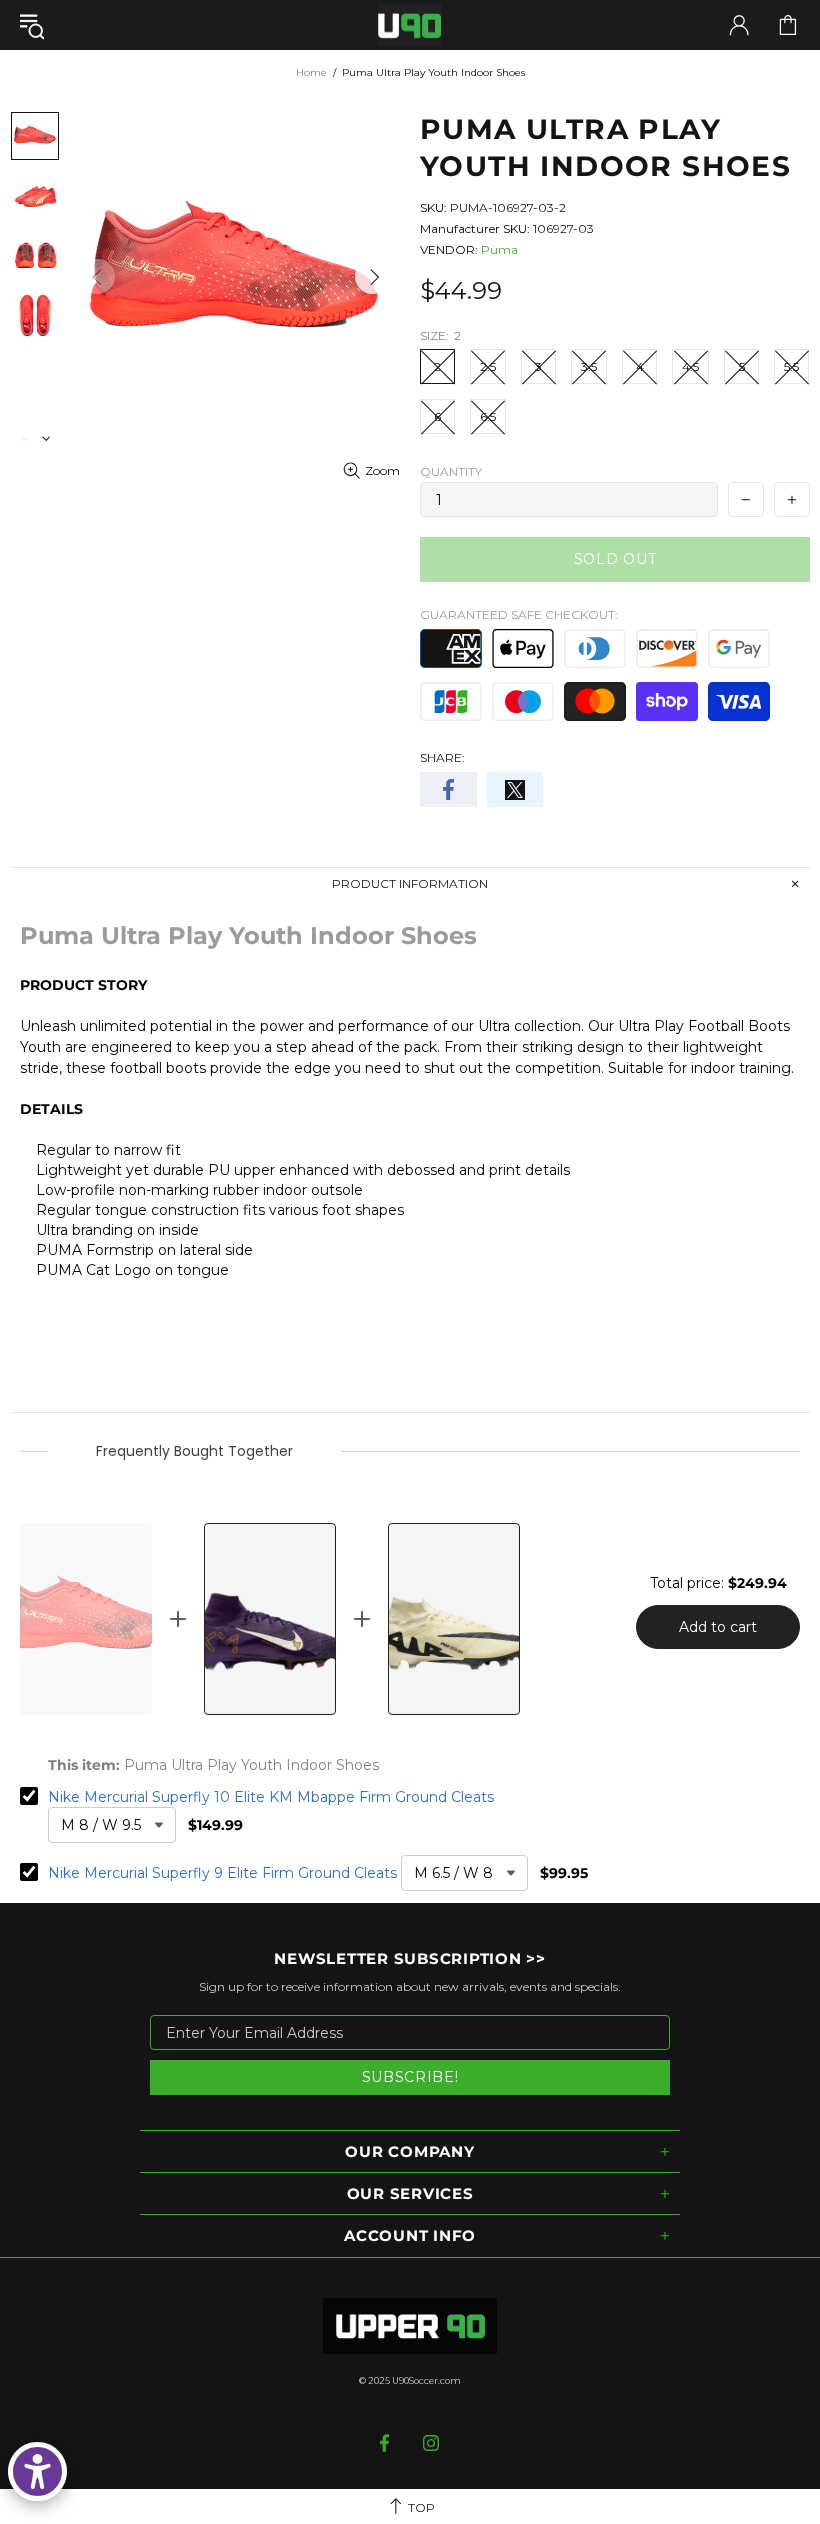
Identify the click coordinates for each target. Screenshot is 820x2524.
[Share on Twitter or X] (515, 789)
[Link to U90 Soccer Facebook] (386, 2443)
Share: (442, 757)
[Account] (739, 25)
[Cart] (788, 25)
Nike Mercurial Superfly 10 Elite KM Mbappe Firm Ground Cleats (271, 1797)
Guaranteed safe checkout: (519, 614)
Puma (499, 249)
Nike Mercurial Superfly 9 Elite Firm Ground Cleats (222, 1873)
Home (311, 72)
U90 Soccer (410, 25)
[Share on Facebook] (448, 789)
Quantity (451, 471)
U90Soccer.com (426, 2380)
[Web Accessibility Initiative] (37, 2471)
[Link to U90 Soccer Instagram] (431, 2443)
